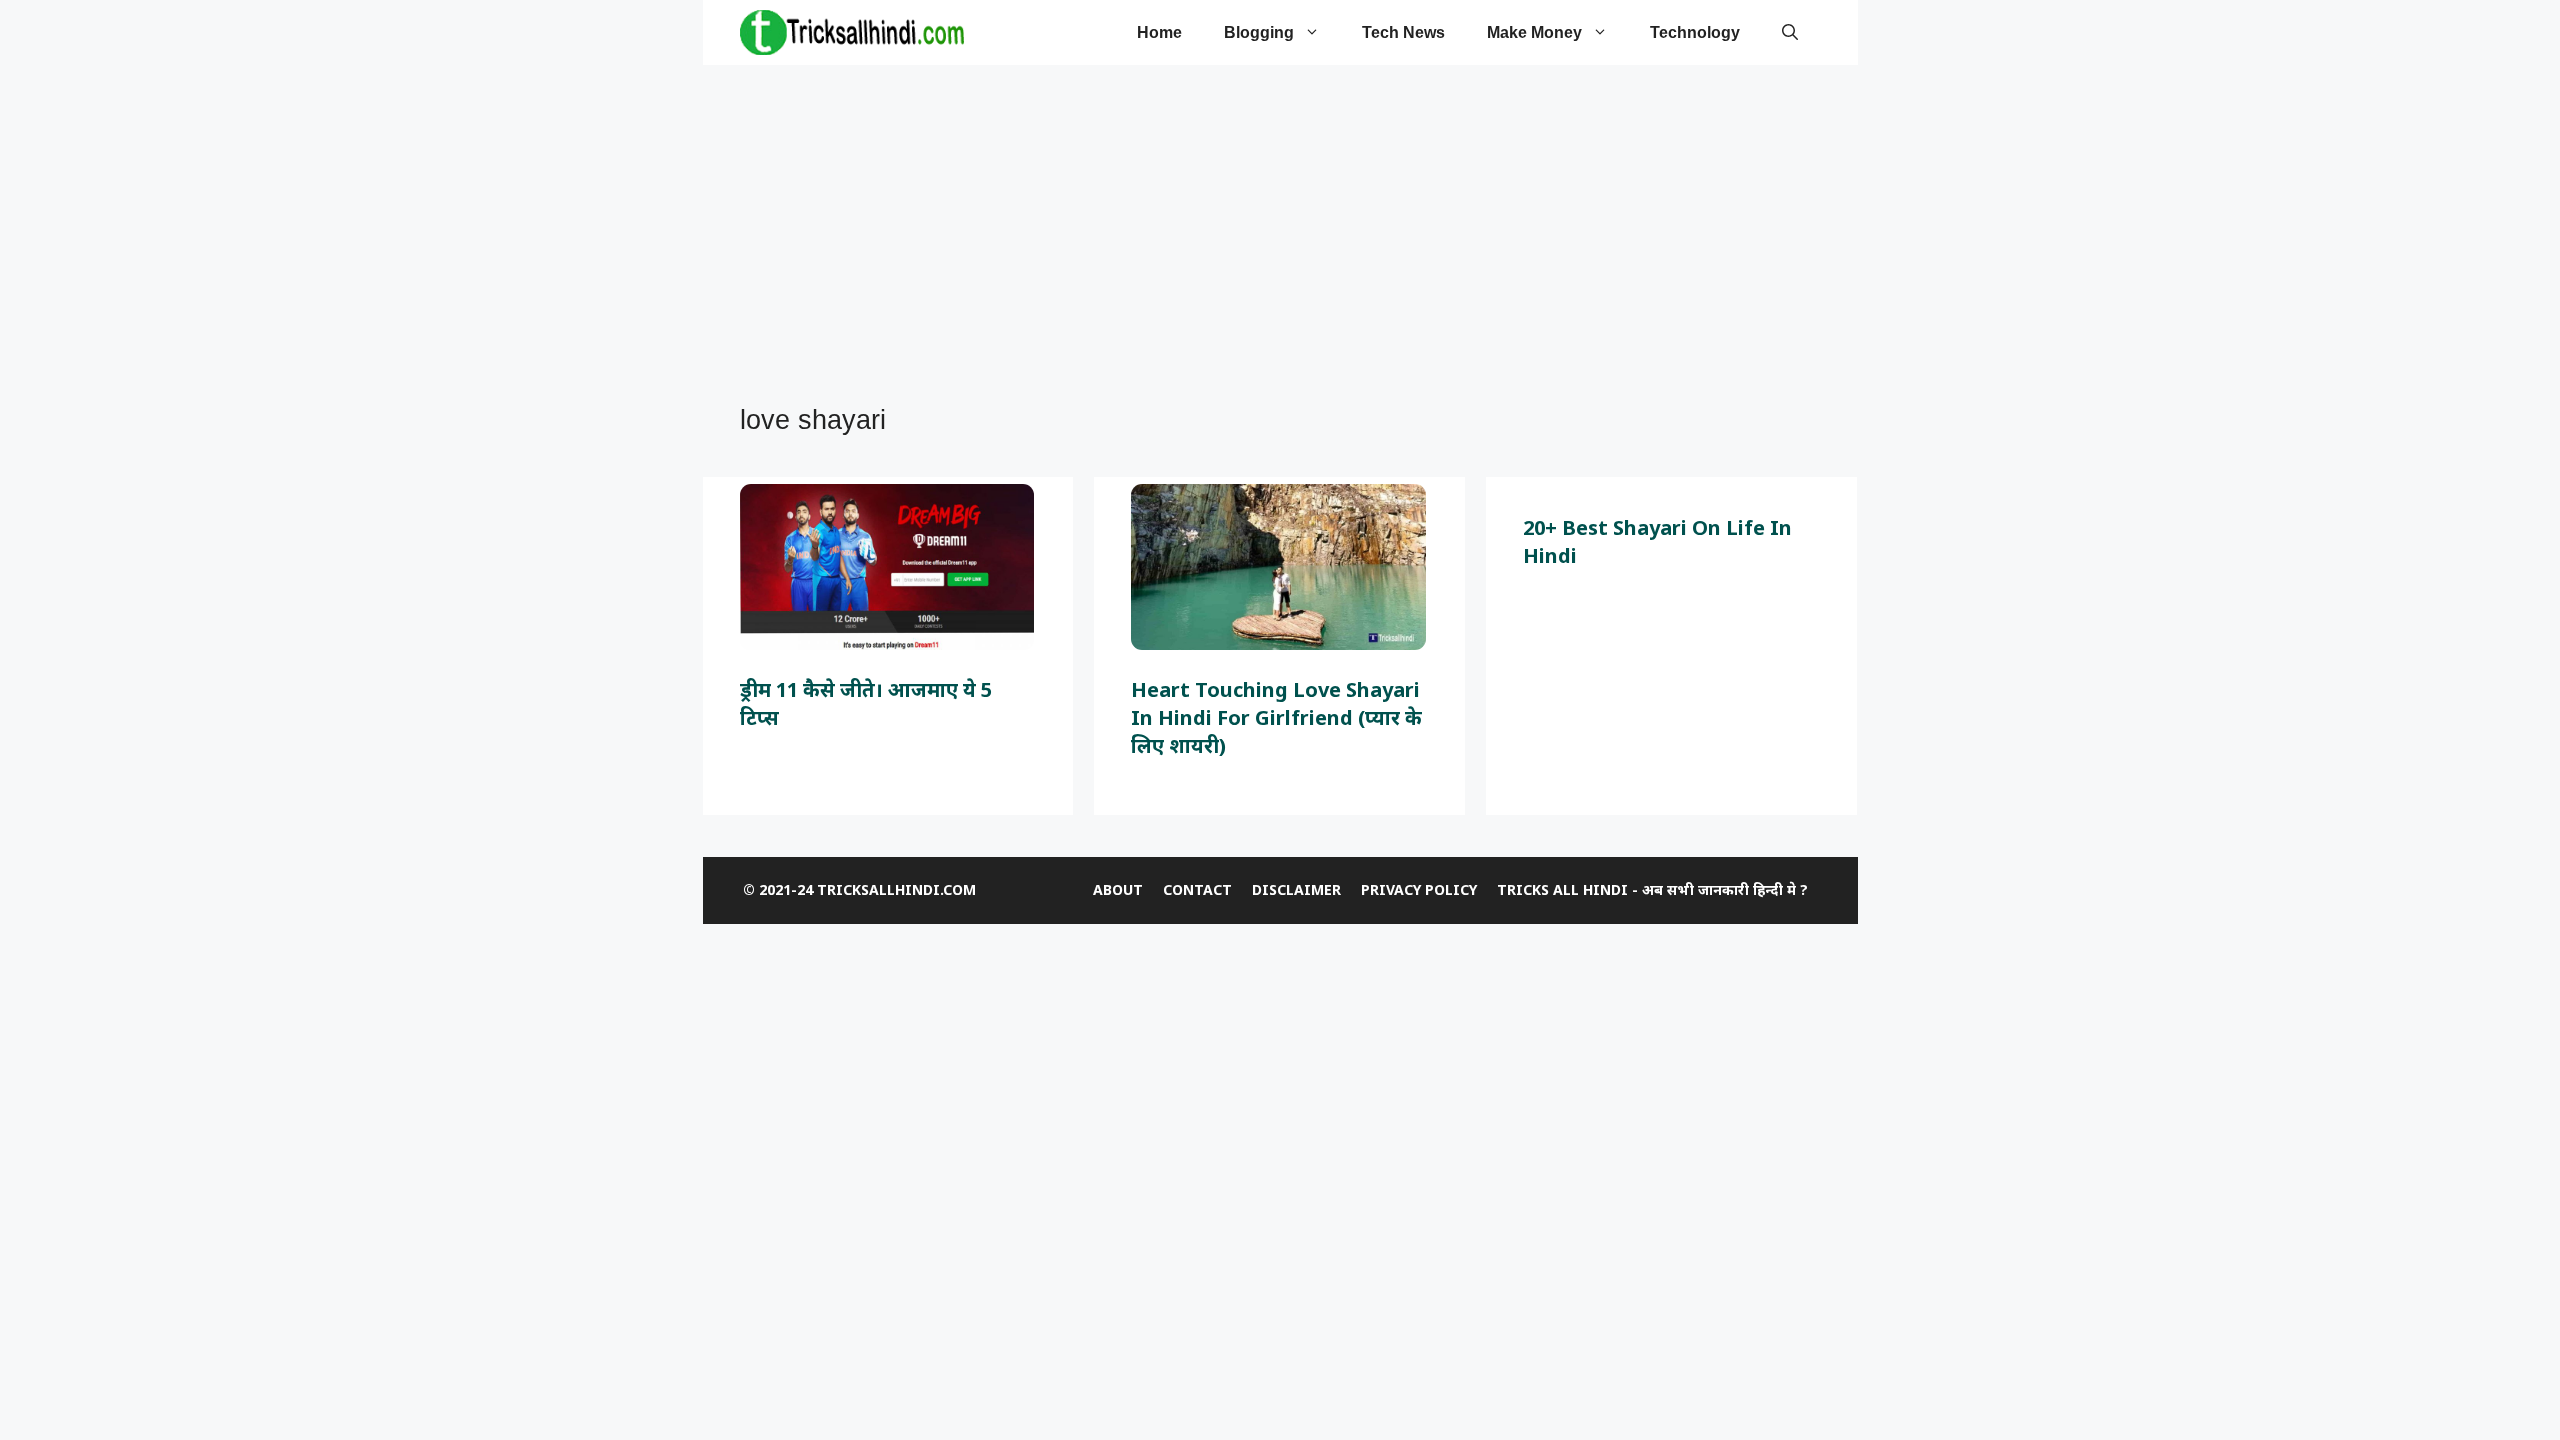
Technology (1695, 32)
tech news (1403, 32)
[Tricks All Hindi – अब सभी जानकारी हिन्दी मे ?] (852, 32)
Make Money (1534, 32)
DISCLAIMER (1296, 889)
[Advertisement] (1270, 236)
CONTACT (1197, 889)
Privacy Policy (1419, 889)
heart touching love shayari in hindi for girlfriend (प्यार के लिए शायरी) (1276, 717)
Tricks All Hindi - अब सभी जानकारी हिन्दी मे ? (1652, 889)
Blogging (1259, 32)
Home (1159, 32)
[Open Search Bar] (1790, 32)
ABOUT (1118, 889)
